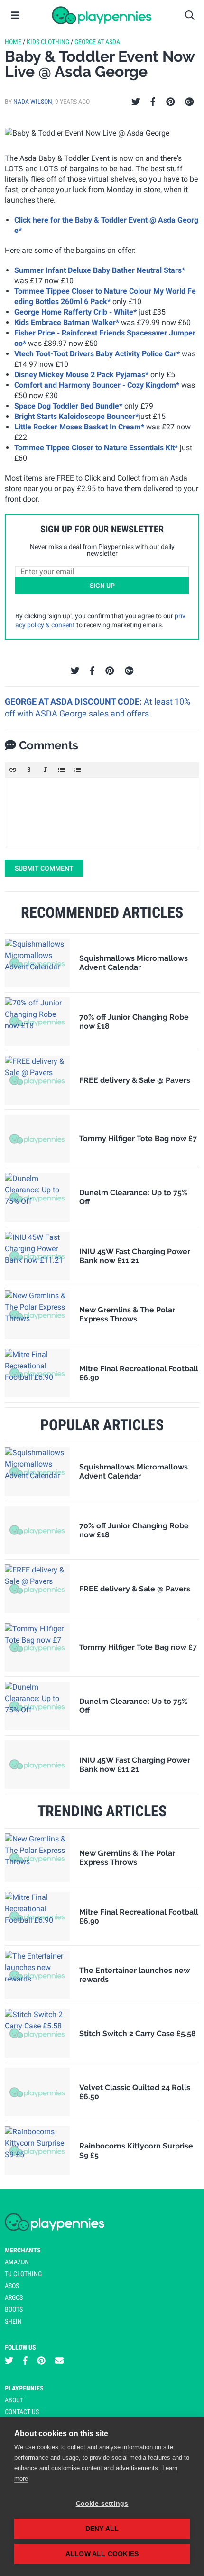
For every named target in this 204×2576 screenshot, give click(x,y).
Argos (14, 2297)
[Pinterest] (171, 102)
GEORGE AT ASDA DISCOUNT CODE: (74, 702)
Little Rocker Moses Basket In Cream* (79, 427)
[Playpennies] (102, 15)
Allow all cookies (102, 2554)
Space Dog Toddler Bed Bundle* (68, 406)
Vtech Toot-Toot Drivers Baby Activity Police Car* (97, 354)
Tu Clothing (23, 2274)
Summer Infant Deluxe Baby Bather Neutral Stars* (100, 270)
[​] (102, 813)
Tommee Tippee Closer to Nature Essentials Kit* (96, 448)
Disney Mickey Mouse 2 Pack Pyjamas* (81, 375)
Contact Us (22, 2412)
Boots (14, 2309)
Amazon (17, 2262)
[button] (13, 770)
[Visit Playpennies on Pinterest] (41, 2361)
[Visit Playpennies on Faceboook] (25, 2361)
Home (13, 42)
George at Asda (97, 42)
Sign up (102, 586)
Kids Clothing (48, 42)
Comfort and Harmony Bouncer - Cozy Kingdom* (97, 385)
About (14, 2400)
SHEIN (13, 2321)
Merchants (23, 2250)
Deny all (102, 2529)
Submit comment (44, 868)
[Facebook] (153, 102)
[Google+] (190, 102)
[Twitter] (136, 102)
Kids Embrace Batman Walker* (67, 322)
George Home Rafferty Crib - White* (75, 312)
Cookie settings (102, 2504)
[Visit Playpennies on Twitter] (9, 2361)
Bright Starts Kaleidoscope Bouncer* (76, 416)
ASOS (12, 2286)
